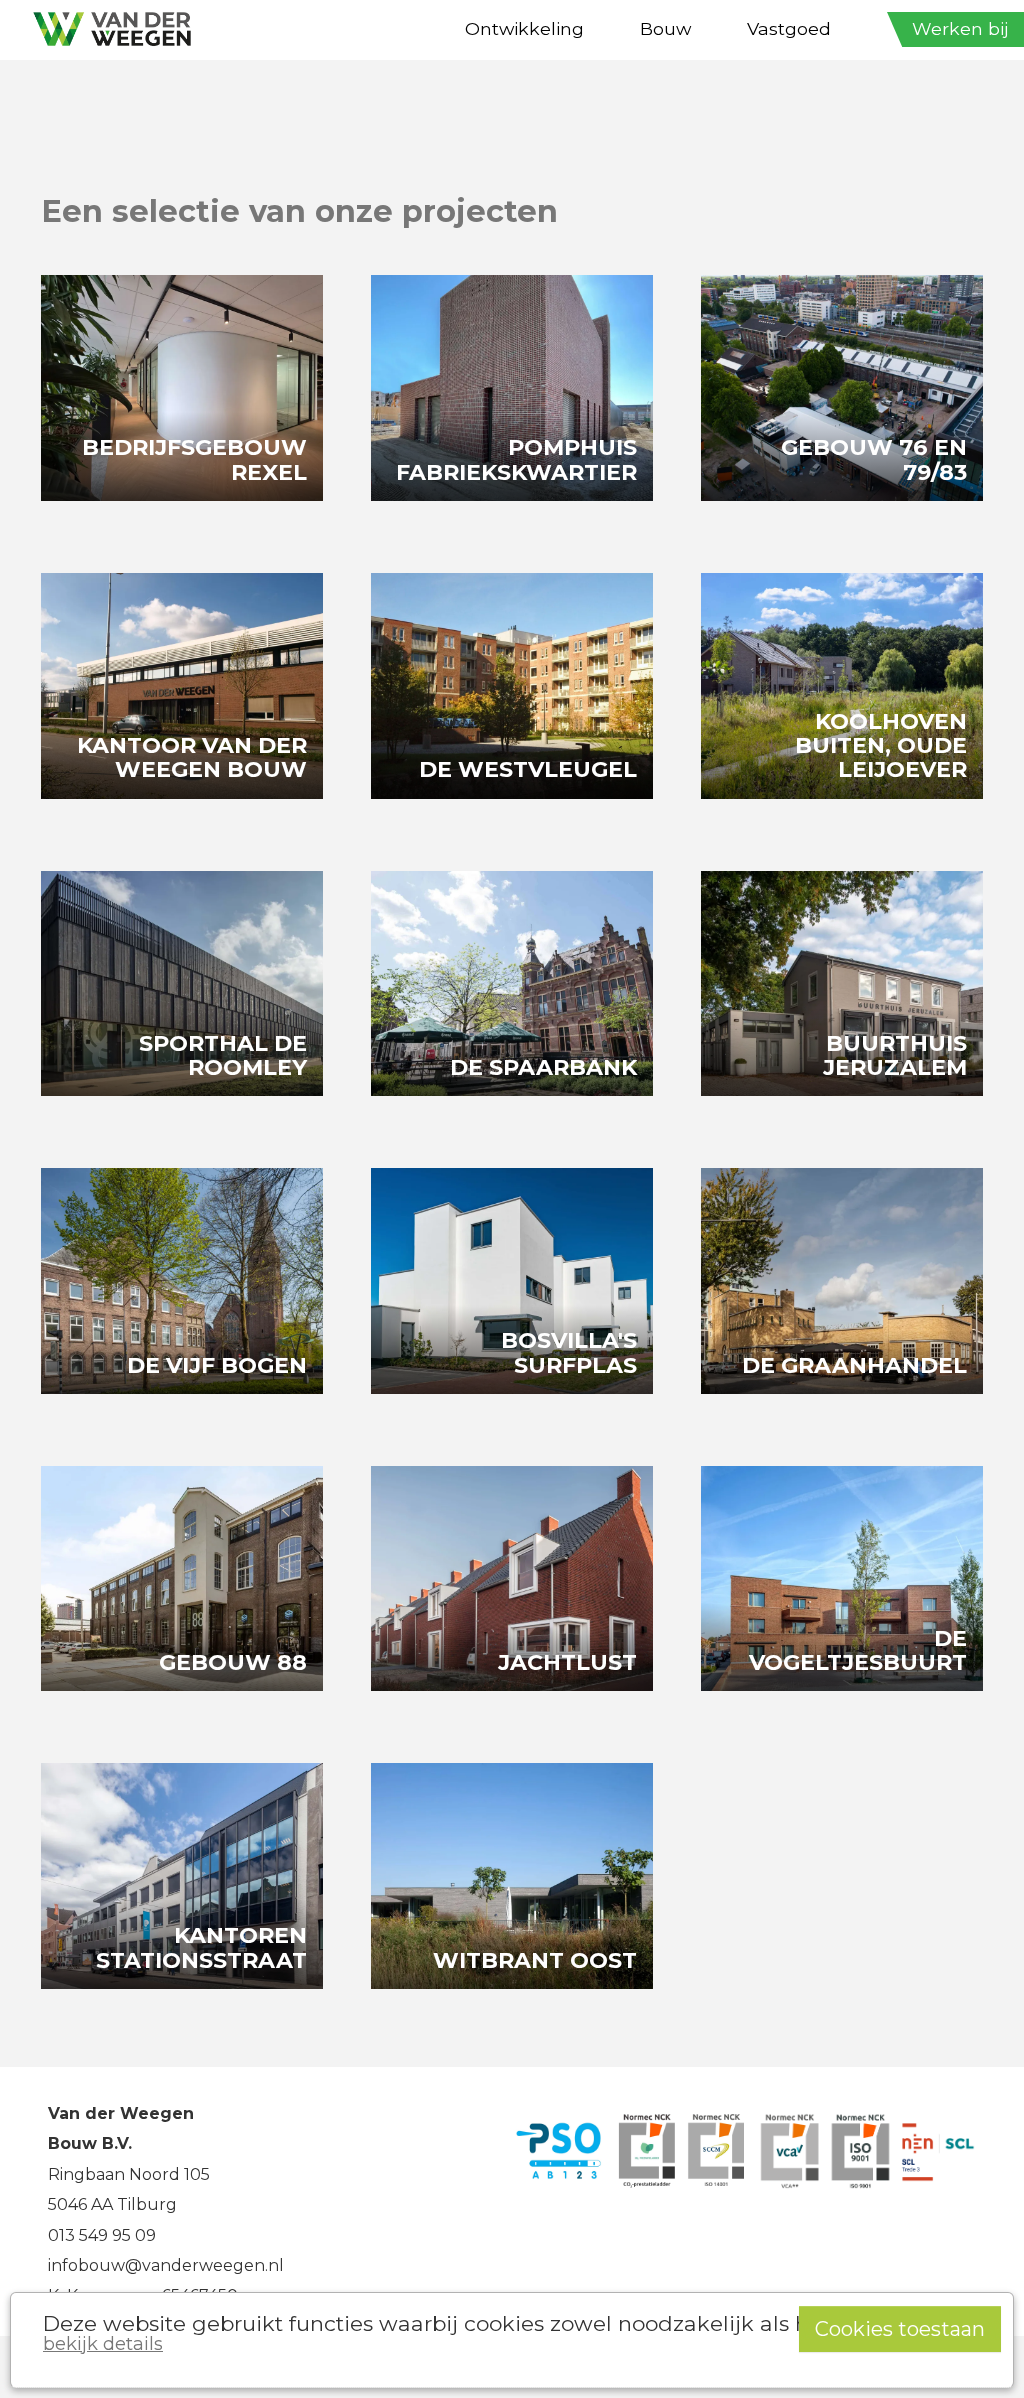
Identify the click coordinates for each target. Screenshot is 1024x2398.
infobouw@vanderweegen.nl (166, 2265)
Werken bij (960, 28)
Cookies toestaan (900, 2329)
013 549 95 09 (102, 2235)
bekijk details (103, 2343)
